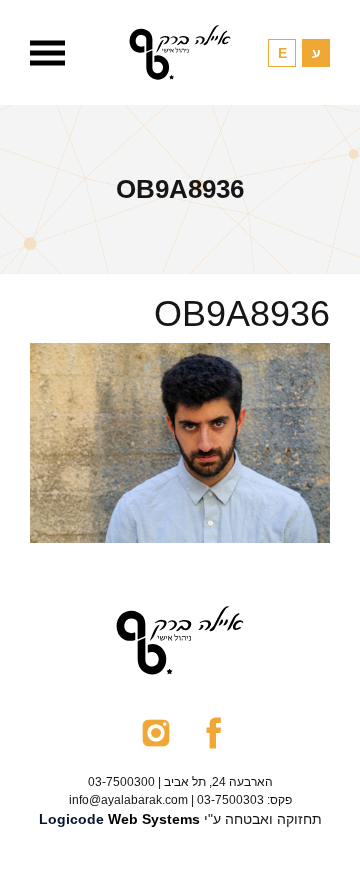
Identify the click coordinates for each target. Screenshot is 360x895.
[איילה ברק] (180, 52)
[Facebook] (213, 732)
